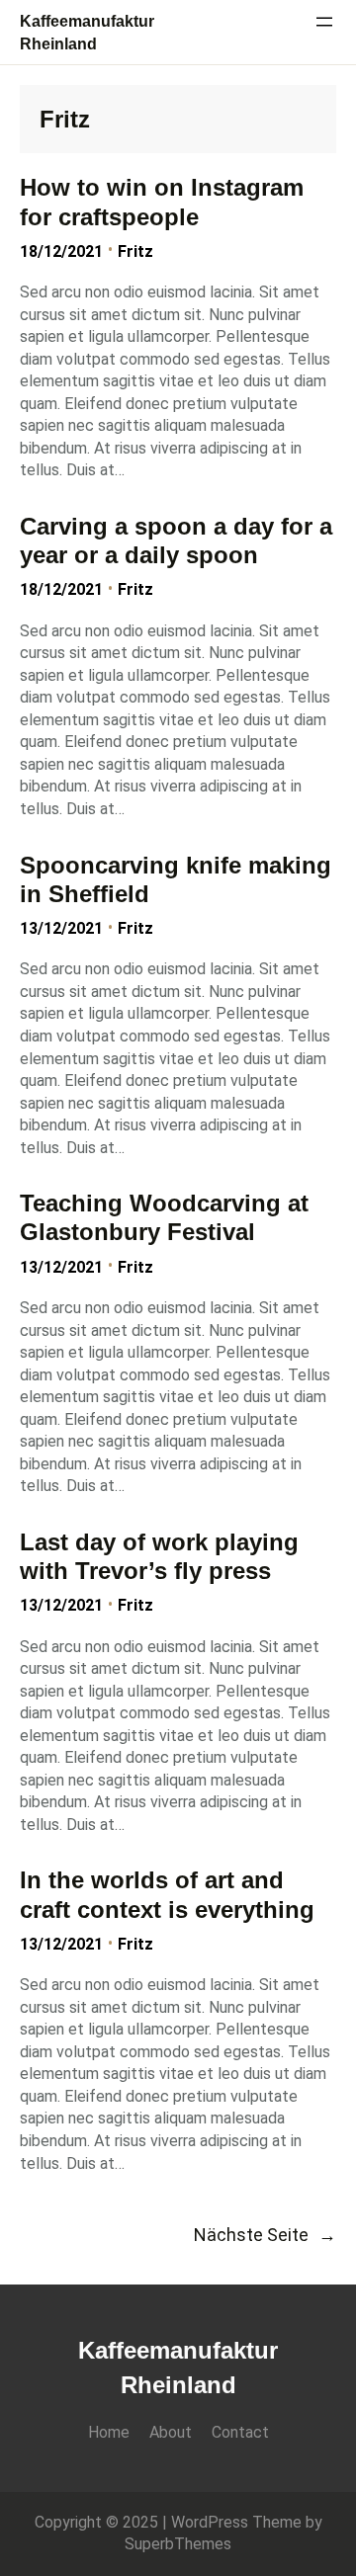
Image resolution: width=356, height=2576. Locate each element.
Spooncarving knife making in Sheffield (176, 879)
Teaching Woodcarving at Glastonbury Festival (164, 1217)
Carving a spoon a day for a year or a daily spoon (176, 540)
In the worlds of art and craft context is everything (167, 1894)
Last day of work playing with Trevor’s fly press (159, 1556)
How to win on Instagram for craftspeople (162, 202)
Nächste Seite (265, 2235)
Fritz (135, 251)
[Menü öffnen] (324, 22)
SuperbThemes (178, 2544)
